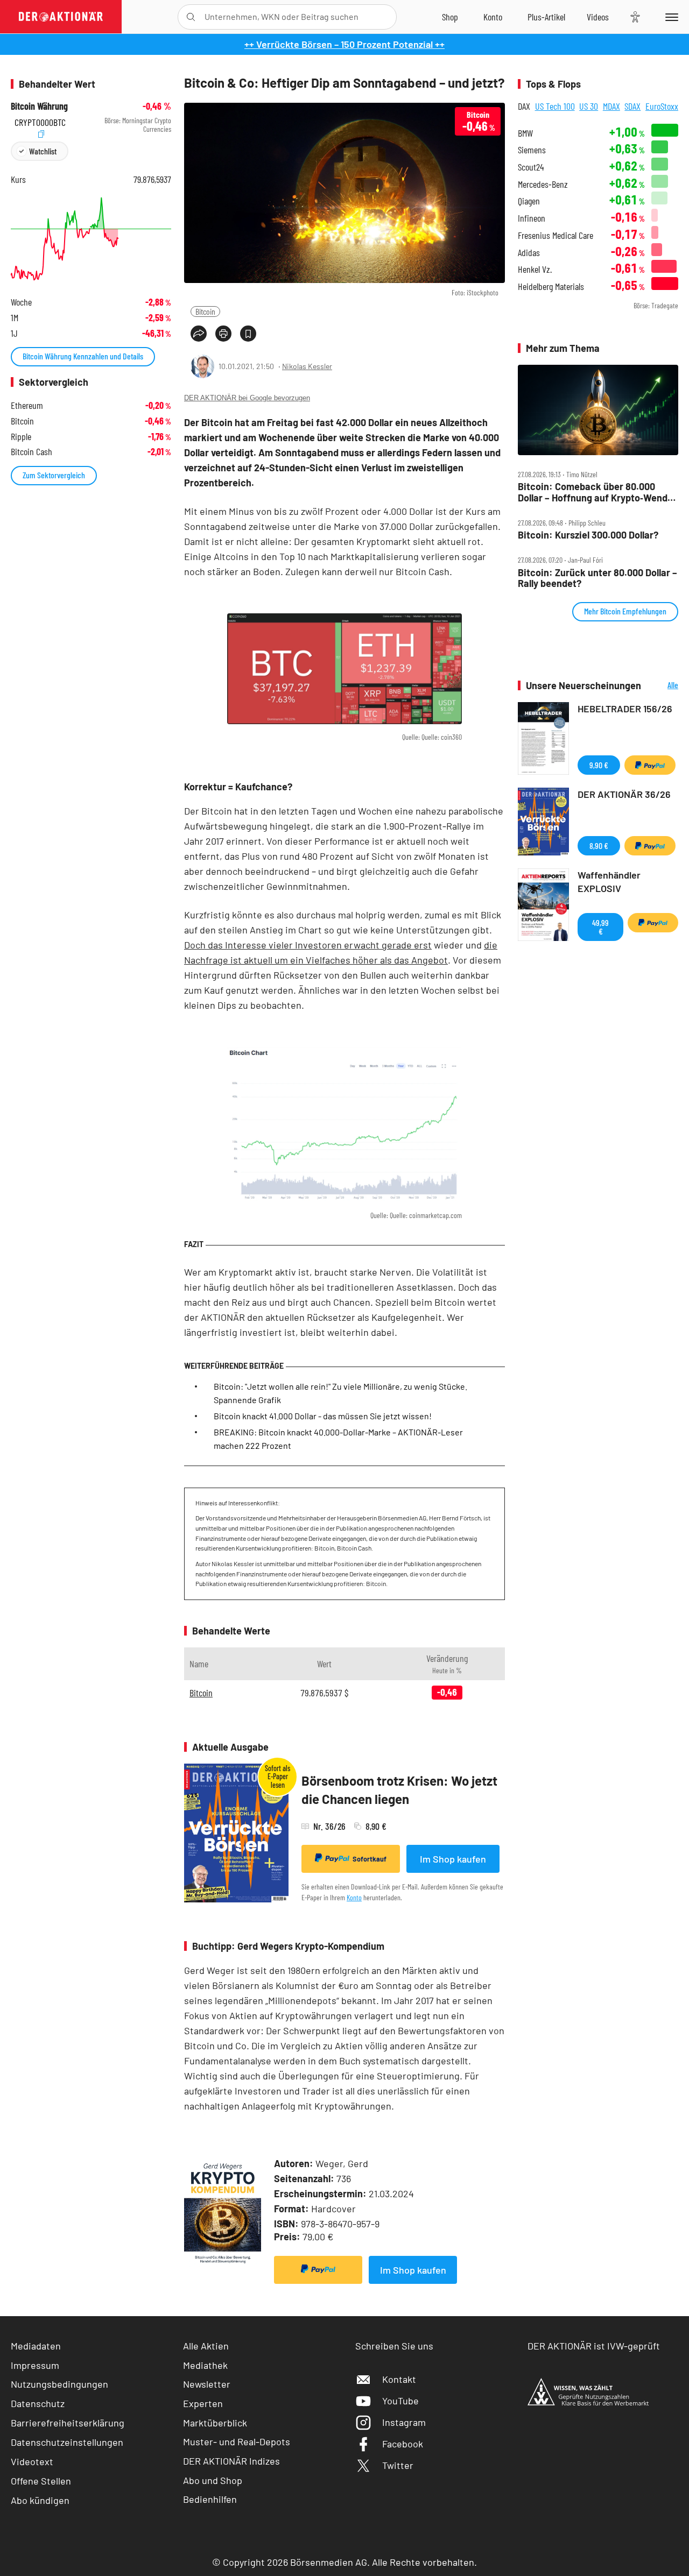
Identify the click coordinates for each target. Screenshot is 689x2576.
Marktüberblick (215, 2423)
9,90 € (599, 765)
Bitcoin (205, 311)
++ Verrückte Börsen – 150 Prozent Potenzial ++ (344, 44)
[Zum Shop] (450, 17)
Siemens (532, 150)
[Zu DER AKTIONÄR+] (546, 17)
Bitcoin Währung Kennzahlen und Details (83, 356)
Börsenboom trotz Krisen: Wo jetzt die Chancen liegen (399, 1790)
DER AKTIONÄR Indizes (231, 2461)
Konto (354, 1897)
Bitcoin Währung (39, 106)
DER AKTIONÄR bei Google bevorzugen (247, 398)
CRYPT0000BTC (40, 121)
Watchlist (43, 151)
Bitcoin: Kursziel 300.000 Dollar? (588, 535)
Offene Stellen (41, 2481)
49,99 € (600, 927)
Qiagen (529, 201)
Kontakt (399, 2379)
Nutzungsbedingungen (59, 2384)
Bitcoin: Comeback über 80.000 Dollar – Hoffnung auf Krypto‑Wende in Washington (595, 492)
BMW (525, 133)
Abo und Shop (213, 2480)
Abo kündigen (40, 2500)
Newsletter (207, 2384)
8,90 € (599, 845)
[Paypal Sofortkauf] (318, 2270)
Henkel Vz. (535, 269)
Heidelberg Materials (551, 286)
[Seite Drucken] (223, 334)
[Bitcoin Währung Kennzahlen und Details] (91, 239)
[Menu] (670, 17)
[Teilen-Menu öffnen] (199, 334)
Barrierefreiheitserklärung (68, 2423)
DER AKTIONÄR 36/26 (624, 794)
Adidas (529, 253)
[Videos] (598, 17)
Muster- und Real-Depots (237, 2441)
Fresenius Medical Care (556, 235)
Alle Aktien (206, 2346)
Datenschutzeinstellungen (67, 2442)
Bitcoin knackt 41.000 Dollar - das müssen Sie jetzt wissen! (323, 1416)
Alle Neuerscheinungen (662, 686)
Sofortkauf (370, 1859)
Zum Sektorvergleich (54, 475)
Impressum (35, 2365)
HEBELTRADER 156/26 (625, 709)
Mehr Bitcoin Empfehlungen (625, 611)
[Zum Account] (493, 17)
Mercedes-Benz (543, 184)
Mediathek (205, 2365)
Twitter (398, 2465)
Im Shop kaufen (453, 1859)
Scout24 (531, 167)
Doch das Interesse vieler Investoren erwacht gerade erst (308, 945)
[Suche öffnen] (191, 17)
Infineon (532, 218)
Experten (203, 2403)
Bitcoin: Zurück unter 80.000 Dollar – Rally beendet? (597, 578)
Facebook (403, 2444)
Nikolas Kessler (307, 366)
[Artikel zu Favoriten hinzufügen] (248, 334)
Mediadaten (36, 2346)
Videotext (32, 2461)
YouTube (400, 2401)
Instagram (404, 2422)
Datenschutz (38, 2403)
